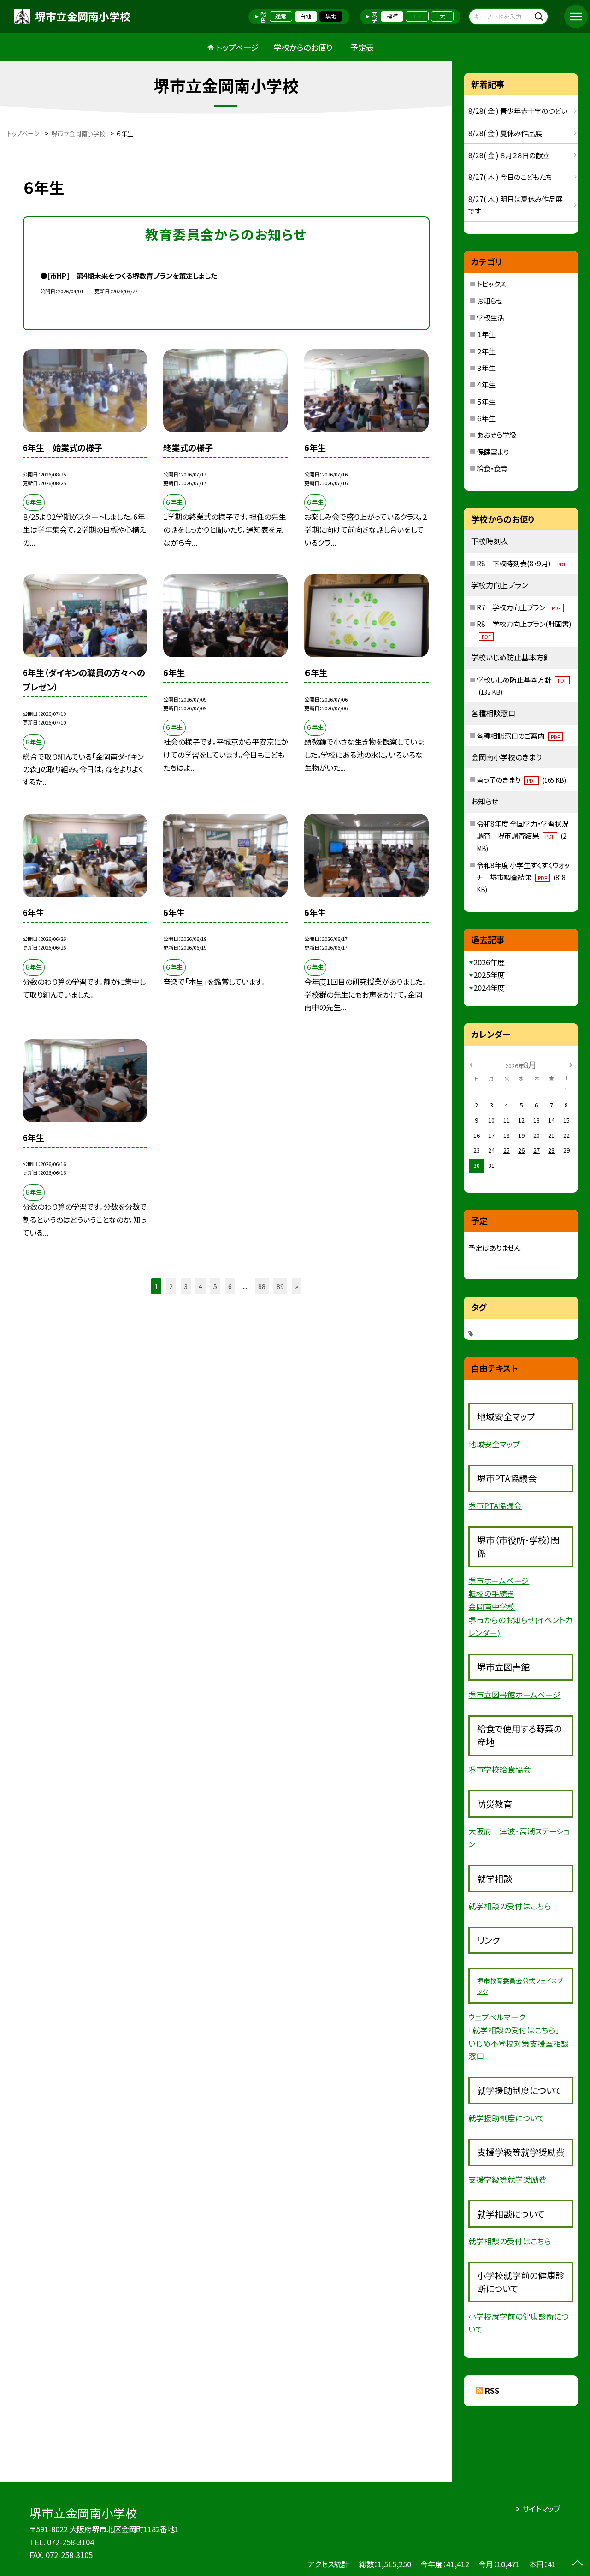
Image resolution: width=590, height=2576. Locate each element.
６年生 (486, 418)
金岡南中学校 (492, 1606)
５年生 (486, 401)
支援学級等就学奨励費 (507, 2179)
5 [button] (215, 1286)
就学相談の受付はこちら (510, 1906)
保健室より (493, 452)
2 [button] (171, 1286)
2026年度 (489, 962)
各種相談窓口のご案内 (518, 736)
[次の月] (571, 1065)
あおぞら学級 (496, 434)
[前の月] (471, 1065)
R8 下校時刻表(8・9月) (522, 563)
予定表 (362, 47)
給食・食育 (492, 468)
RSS (492, 2391)
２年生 (486, 351)
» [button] (297, 1286)
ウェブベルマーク (497, 2017)
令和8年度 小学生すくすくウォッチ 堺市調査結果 (523, 877)
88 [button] (262, 1286)
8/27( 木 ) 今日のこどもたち (510, 177)
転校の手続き (491, 1594)
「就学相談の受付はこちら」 (514, 2030)
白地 (306, 16)
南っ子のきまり (521, 779)
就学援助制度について (507, 2118)
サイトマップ (541, 2509)
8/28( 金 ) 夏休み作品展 (505, 133)
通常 (281, 16)
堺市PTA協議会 (495, 1505)
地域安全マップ (494, 1444)
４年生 (486, 384)
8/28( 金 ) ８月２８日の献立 (509, 155)
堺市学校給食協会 (500, 1769)
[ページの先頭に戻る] (578, 2564)
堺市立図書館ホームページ (514, 1695)
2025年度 (489, 975)
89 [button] (280, 1286)
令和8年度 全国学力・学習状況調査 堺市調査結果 (522, 836)
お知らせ (490, 301)
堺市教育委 (493, 1981)
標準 (392, 16)
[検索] (540, 16)
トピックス (491, 284)
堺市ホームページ (499, 1581)
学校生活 (490, 317)
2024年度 (489, 988)
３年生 (486, 368)
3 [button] (186, 1286)
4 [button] (201, 1286)
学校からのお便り (303, 47)
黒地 (331, 16)
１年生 (486, 334)
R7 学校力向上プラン (519, 607)
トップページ (237, 47)
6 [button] (230, 1286)
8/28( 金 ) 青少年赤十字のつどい (518, 111)
